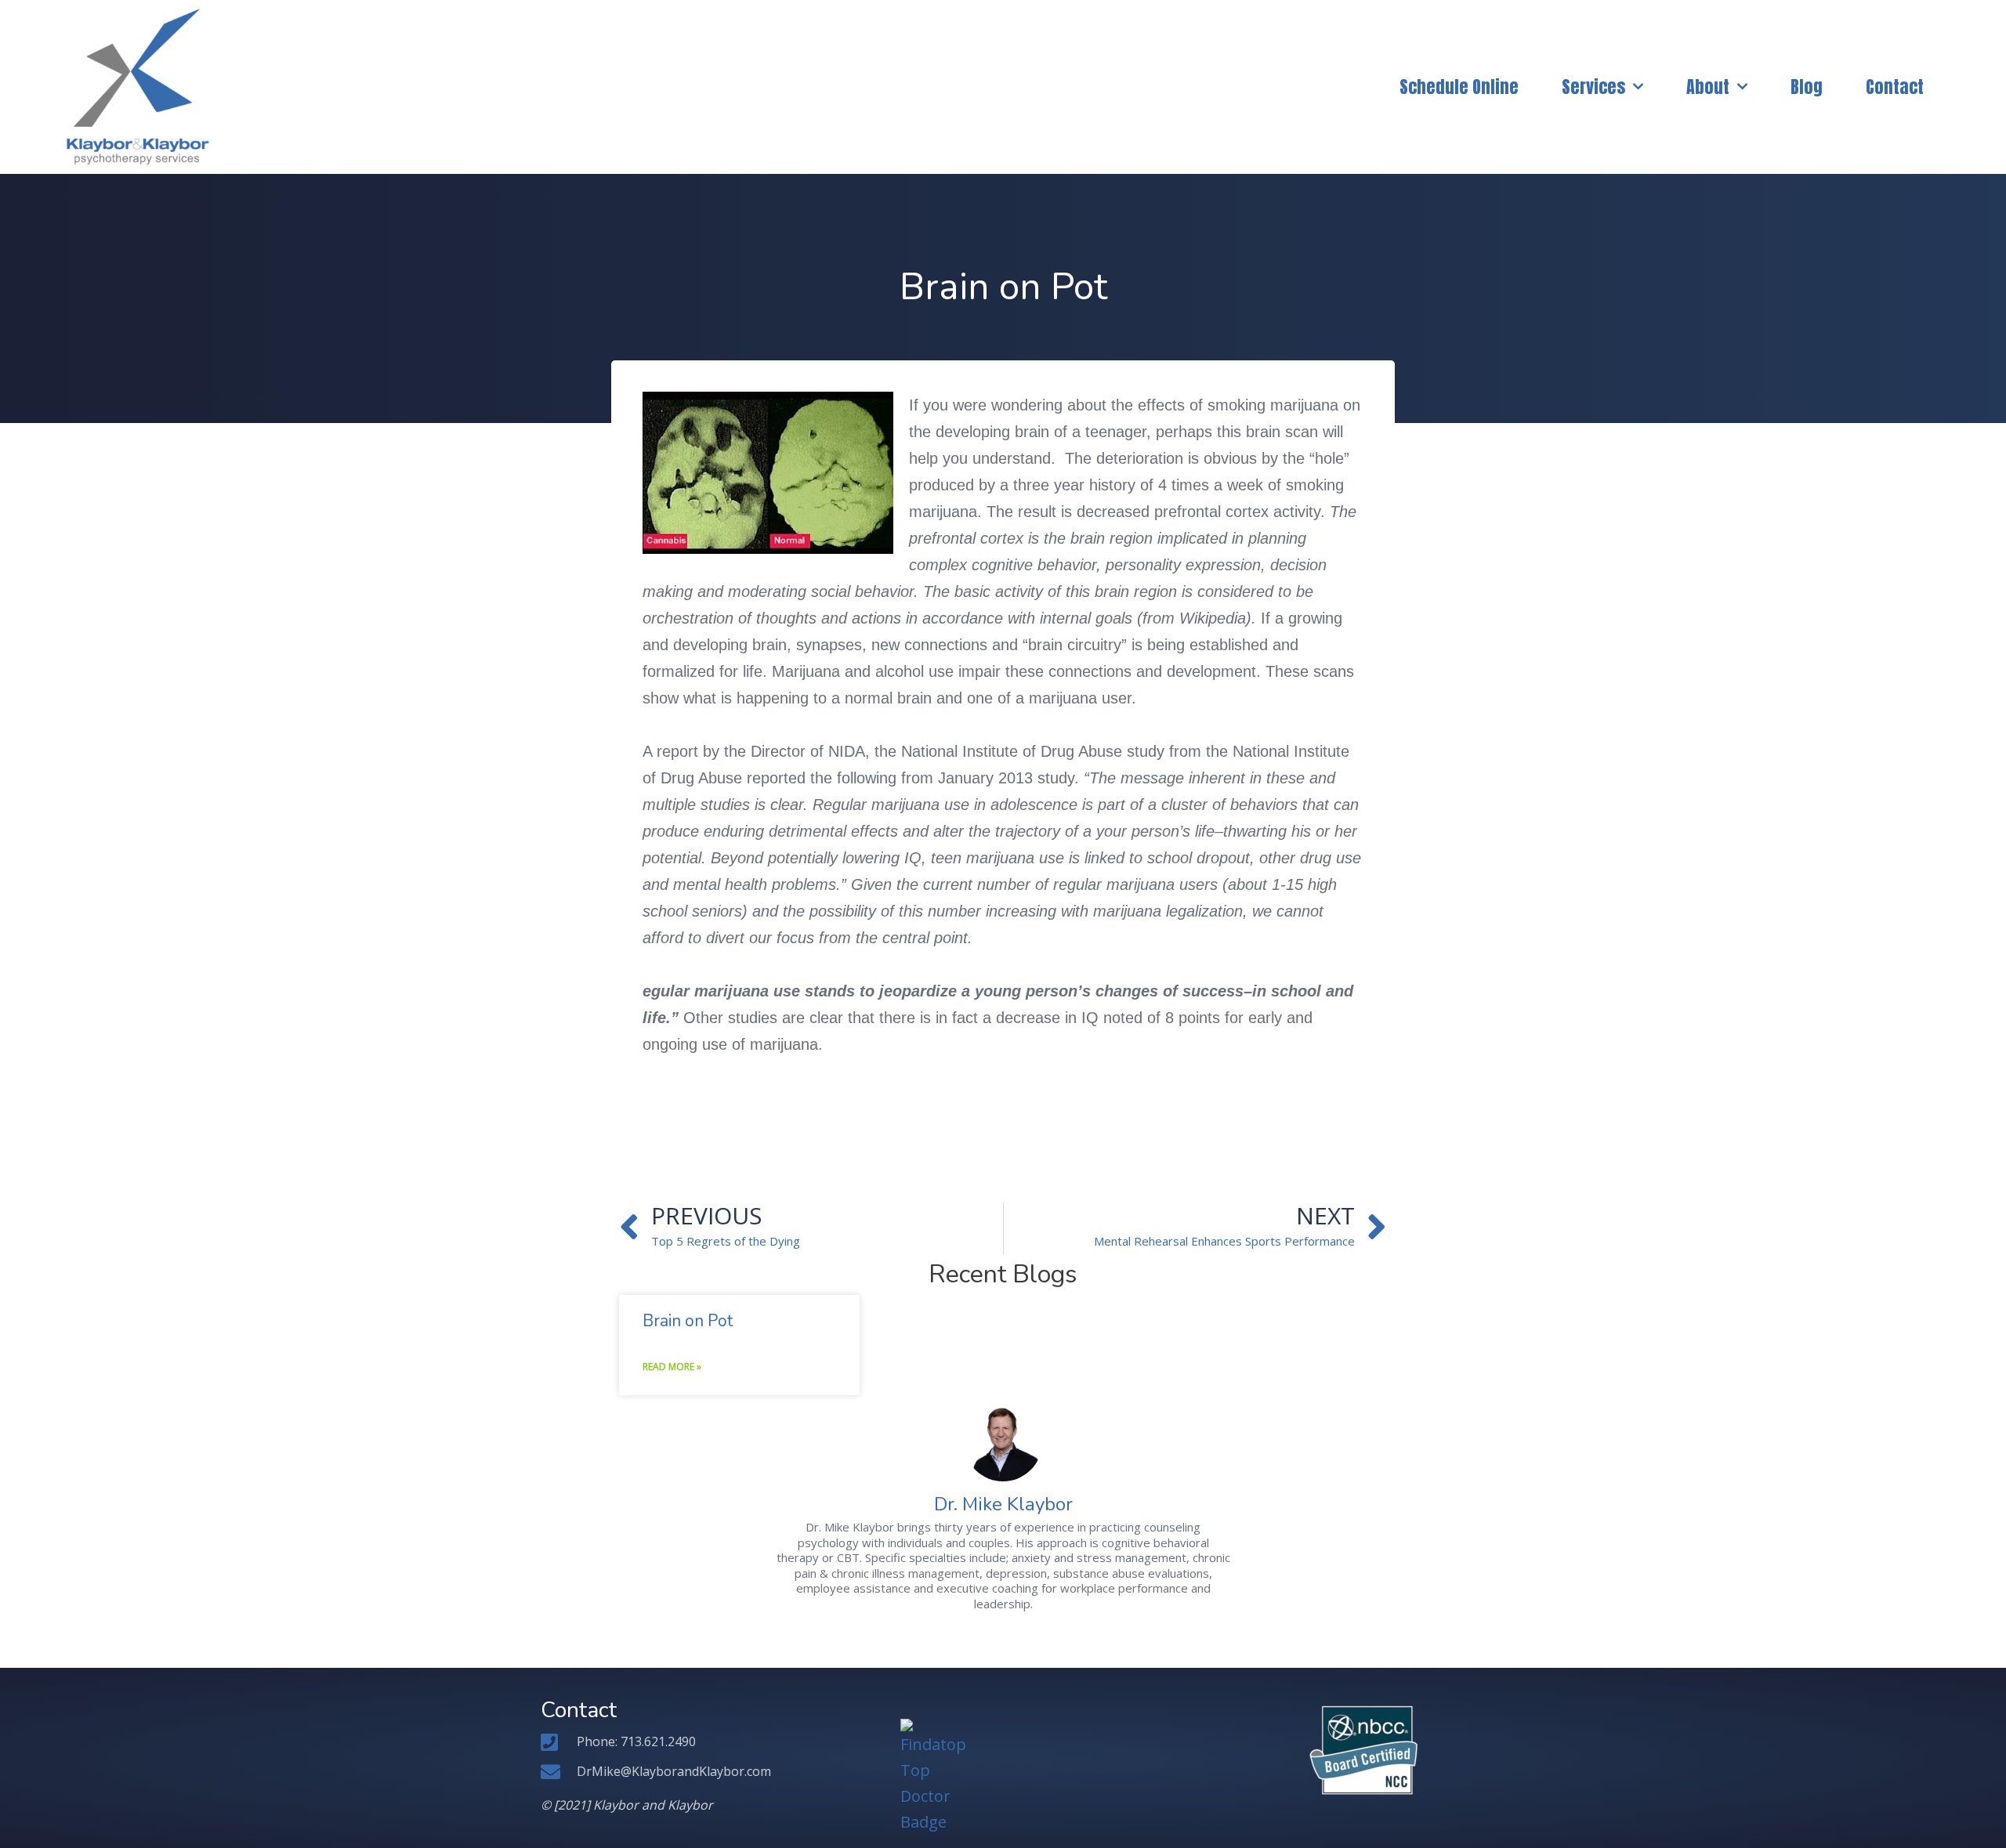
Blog (1807, 87)
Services (1593, 87)
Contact (1895, 87)
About (1708, 87)
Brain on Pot (688, 1321)
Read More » (672, 1367)
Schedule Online (1459, 87)
